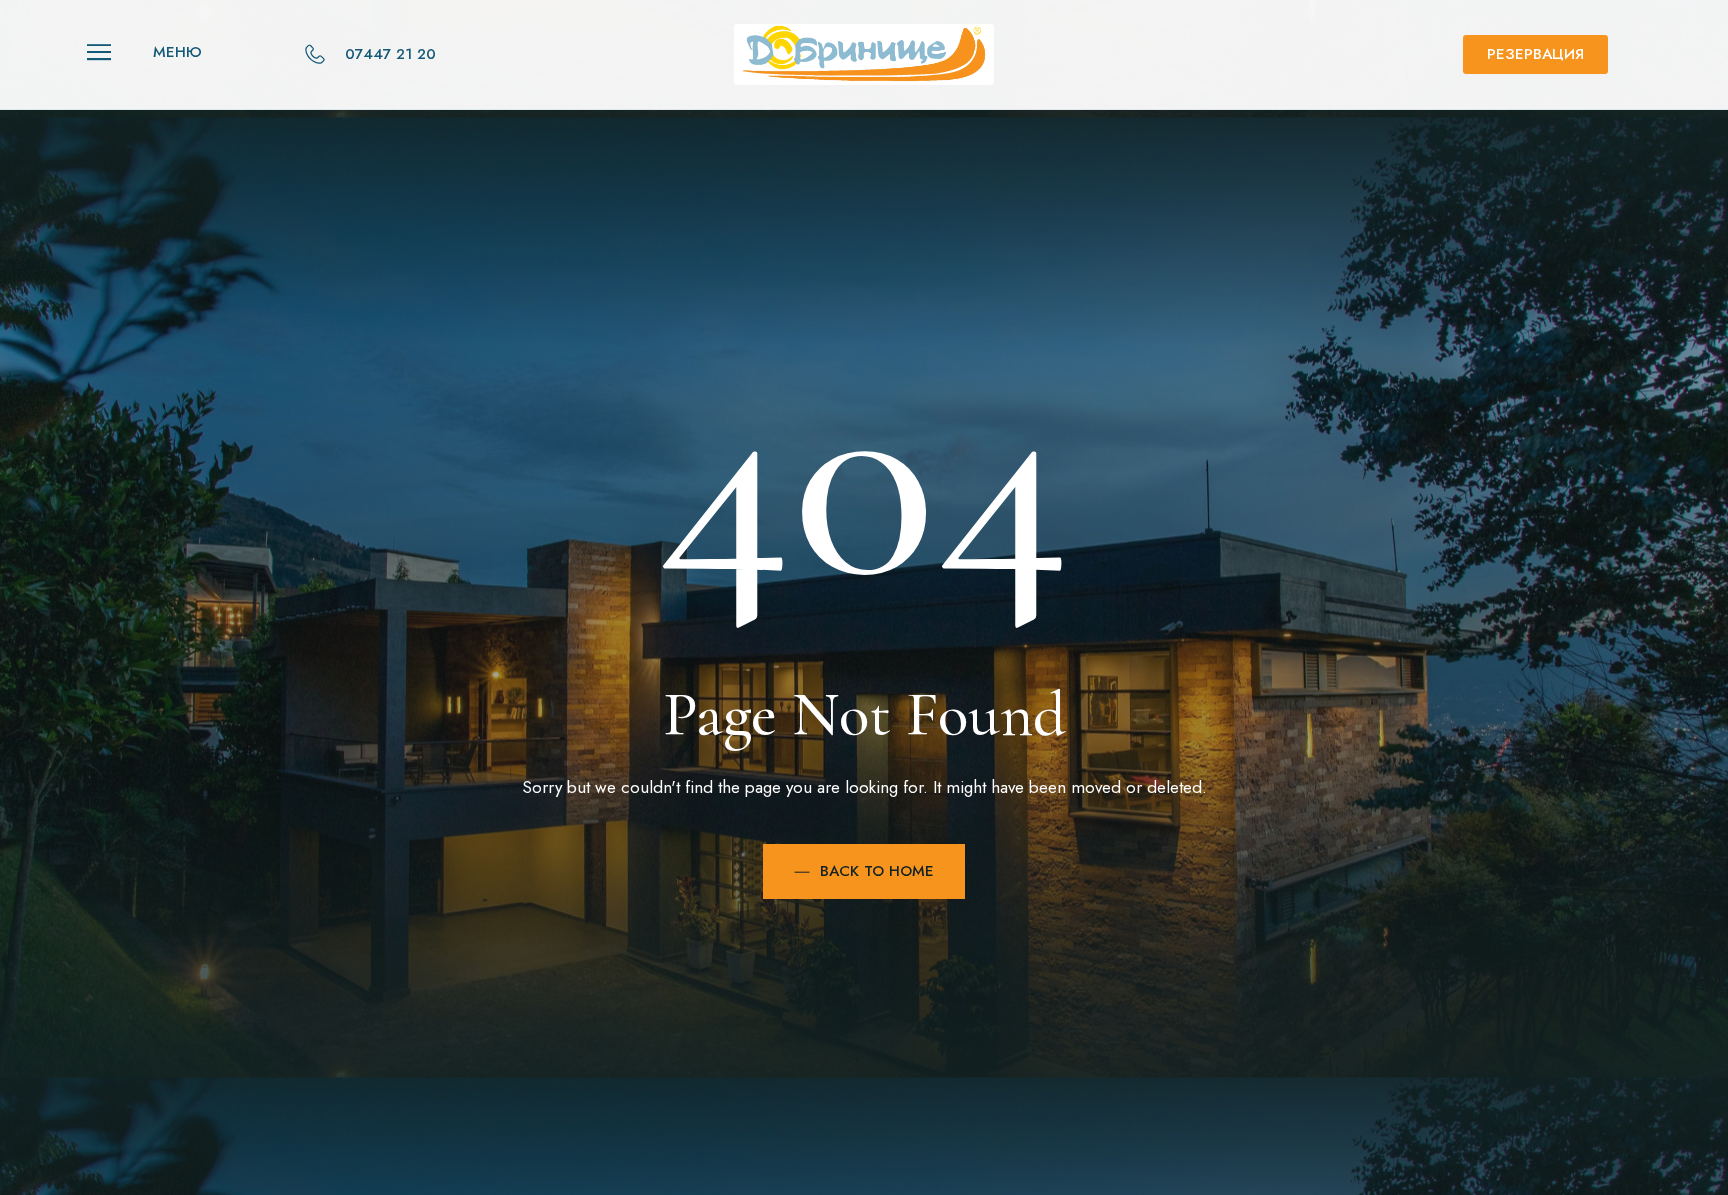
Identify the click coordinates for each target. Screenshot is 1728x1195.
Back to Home (877, 871)
